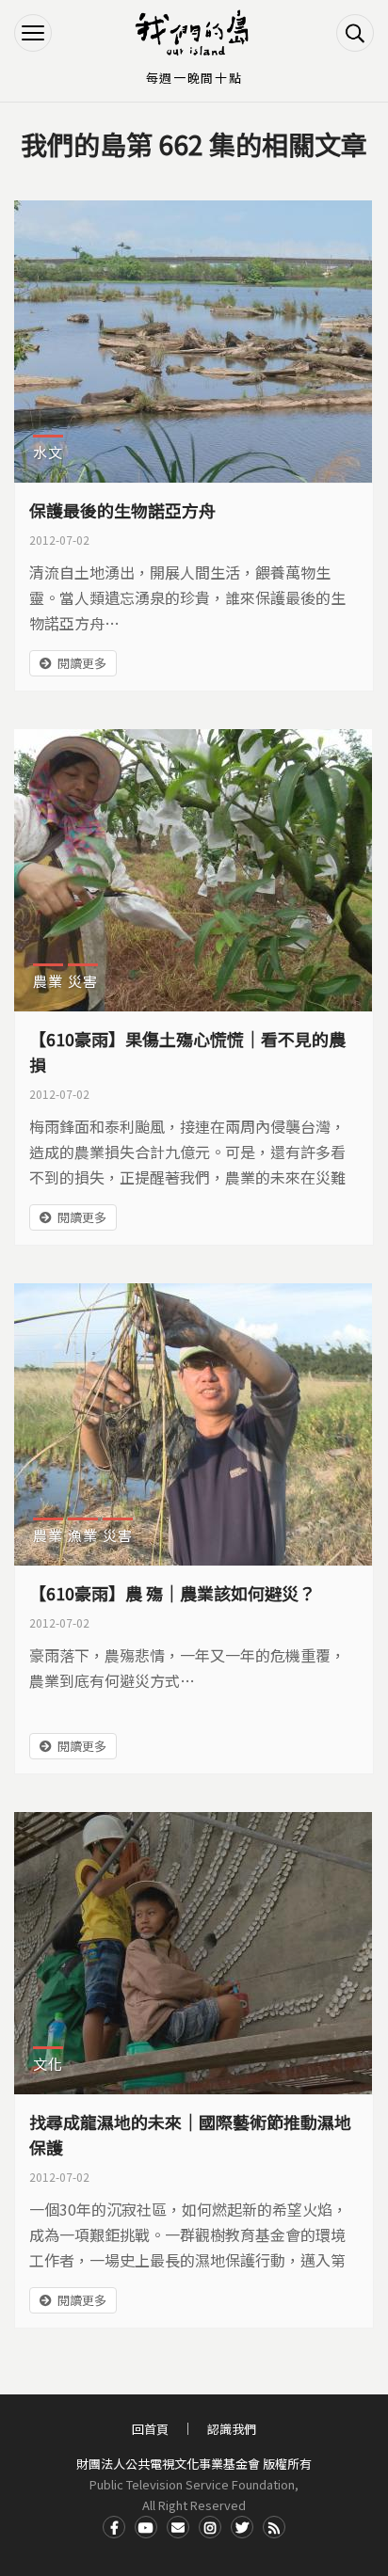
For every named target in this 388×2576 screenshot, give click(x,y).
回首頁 (150, 2429)
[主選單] (33, 33)
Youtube (146, 2527)
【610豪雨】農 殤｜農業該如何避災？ (172, 1593)
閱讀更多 (82, 663)
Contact (178, 2527)
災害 (83, 981)
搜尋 (355, 33)
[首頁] (194, 33)
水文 (48, 452)
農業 (48, 981)
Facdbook (114, 2527)
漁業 (83, 1535)
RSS (274, 2527)
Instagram (210, 2527)
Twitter (242, 2527)
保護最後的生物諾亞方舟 (122, 510)
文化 (48, 2064)
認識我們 (232, 2429)
